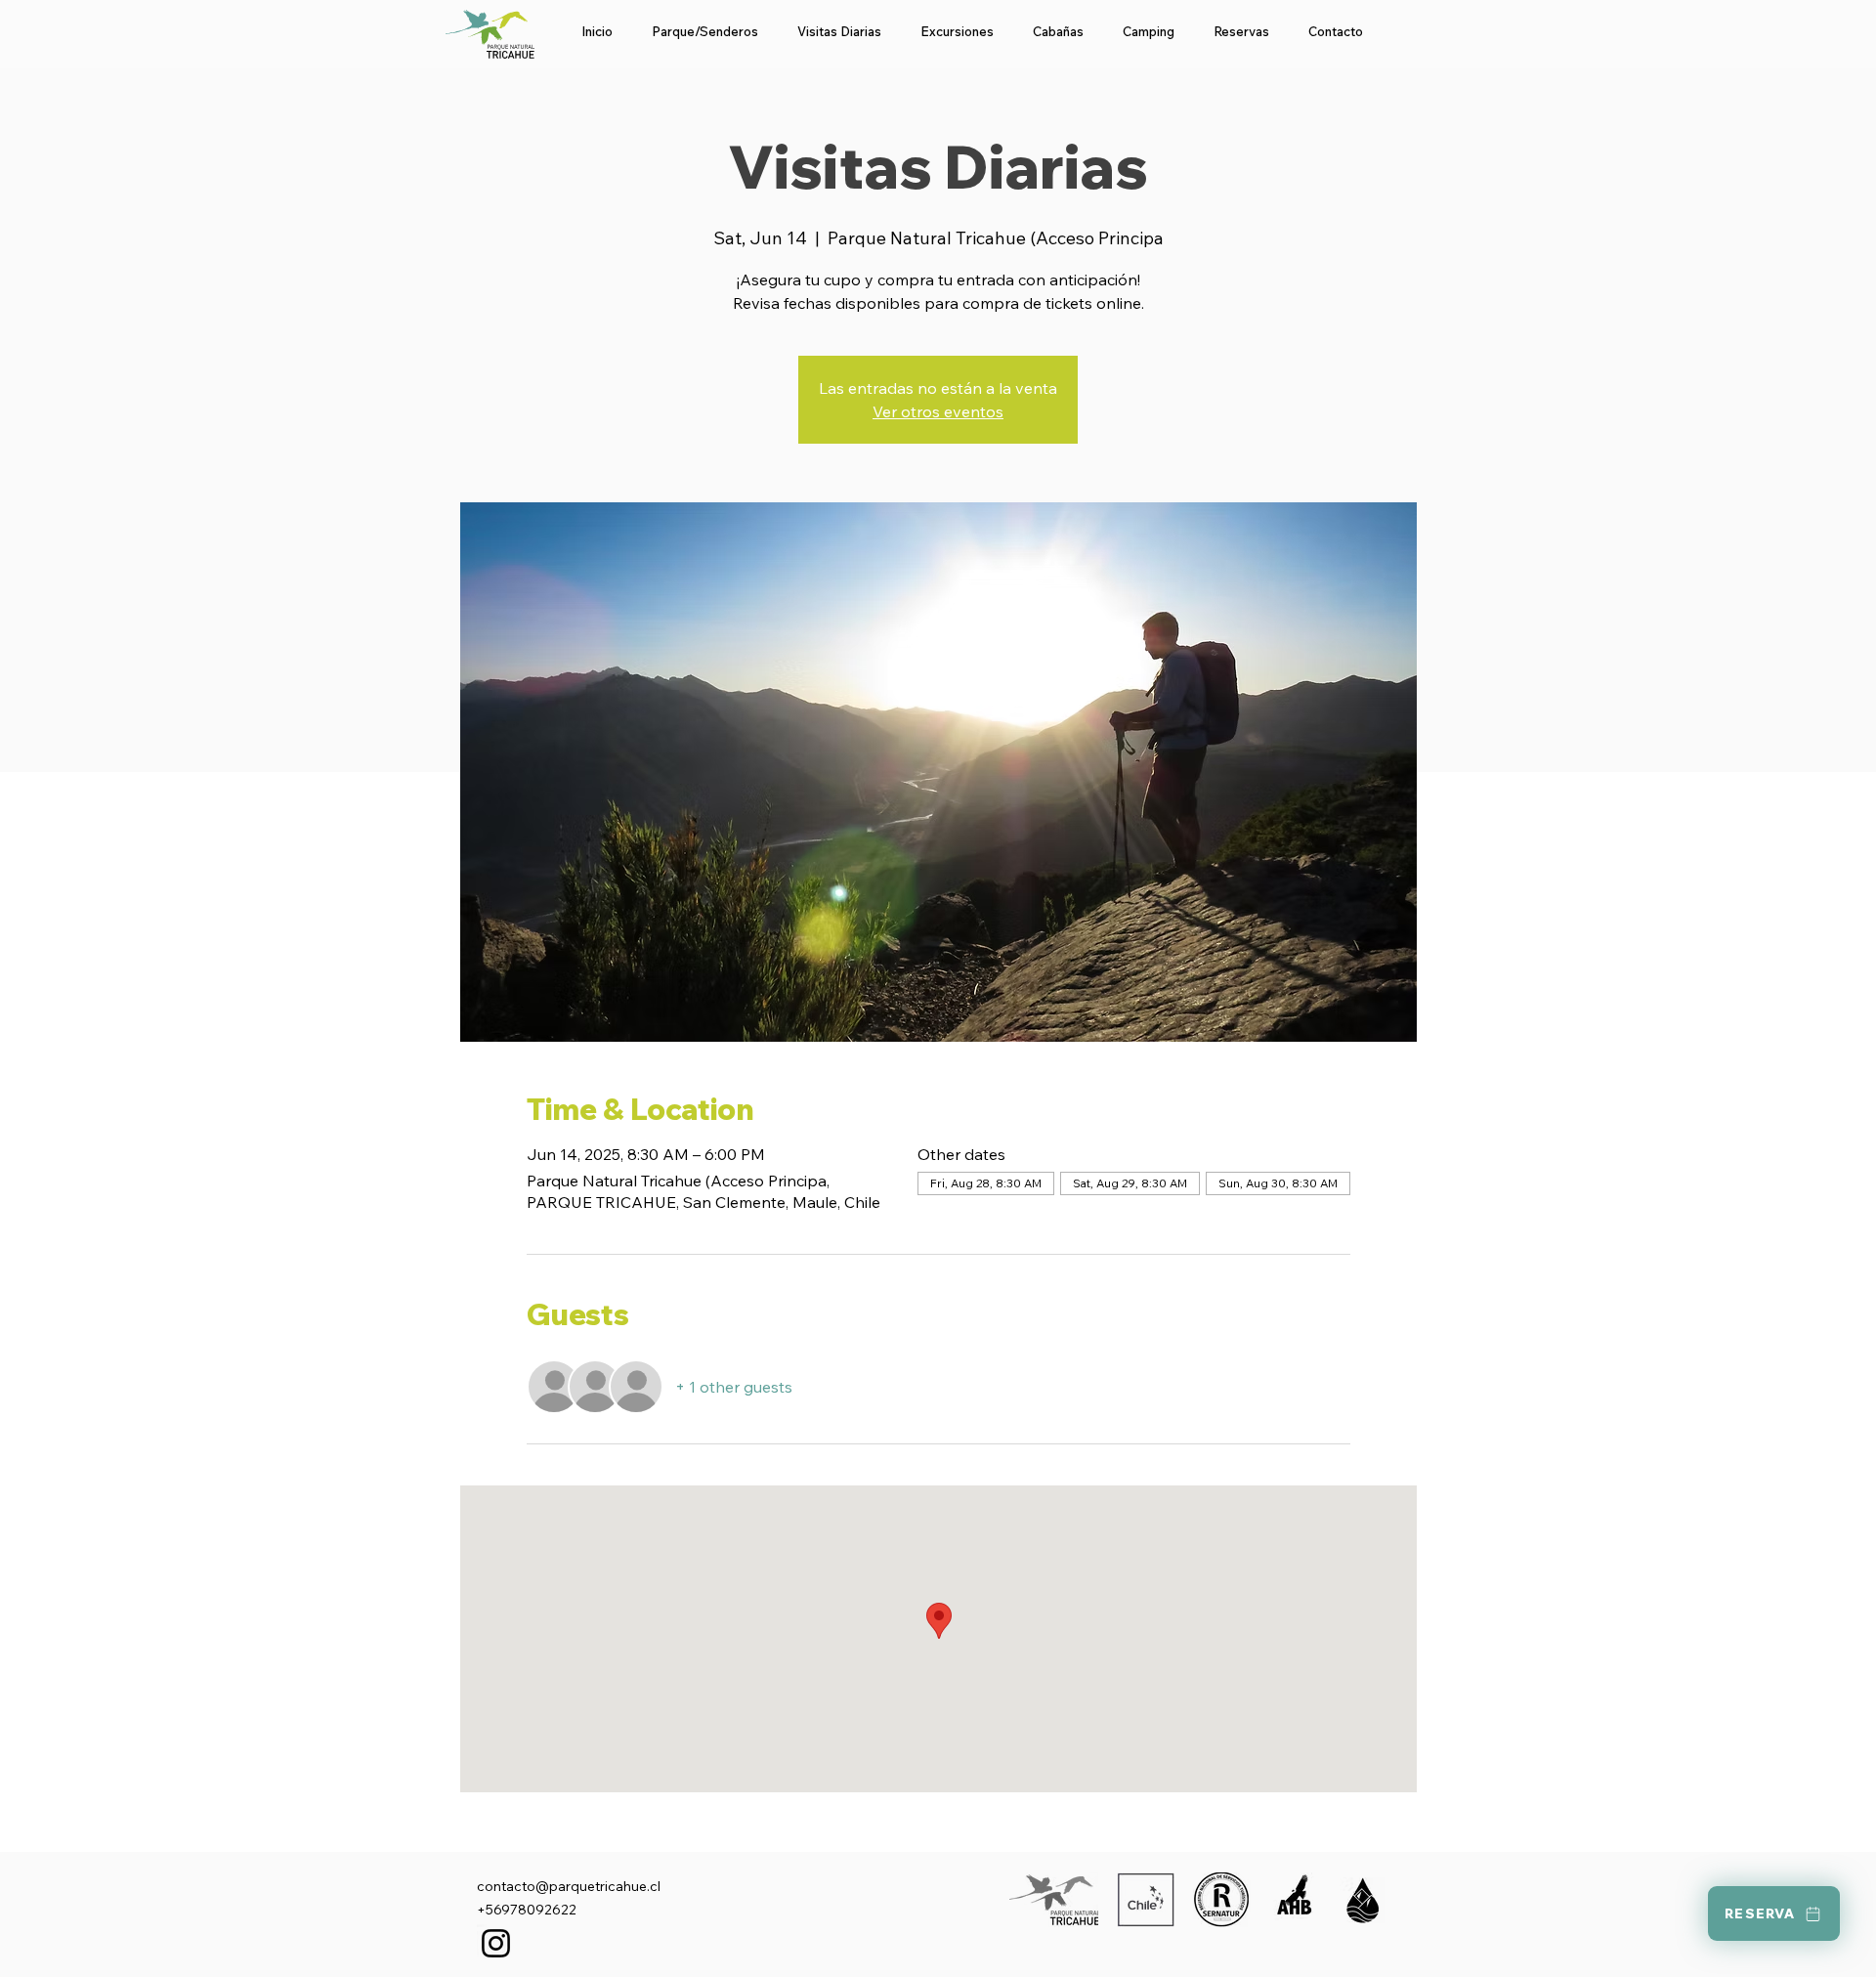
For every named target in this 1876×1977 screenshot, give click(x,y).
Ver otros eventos (938, 411)
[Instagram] (496, 1943)
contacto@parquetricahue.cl (569, 1886)
